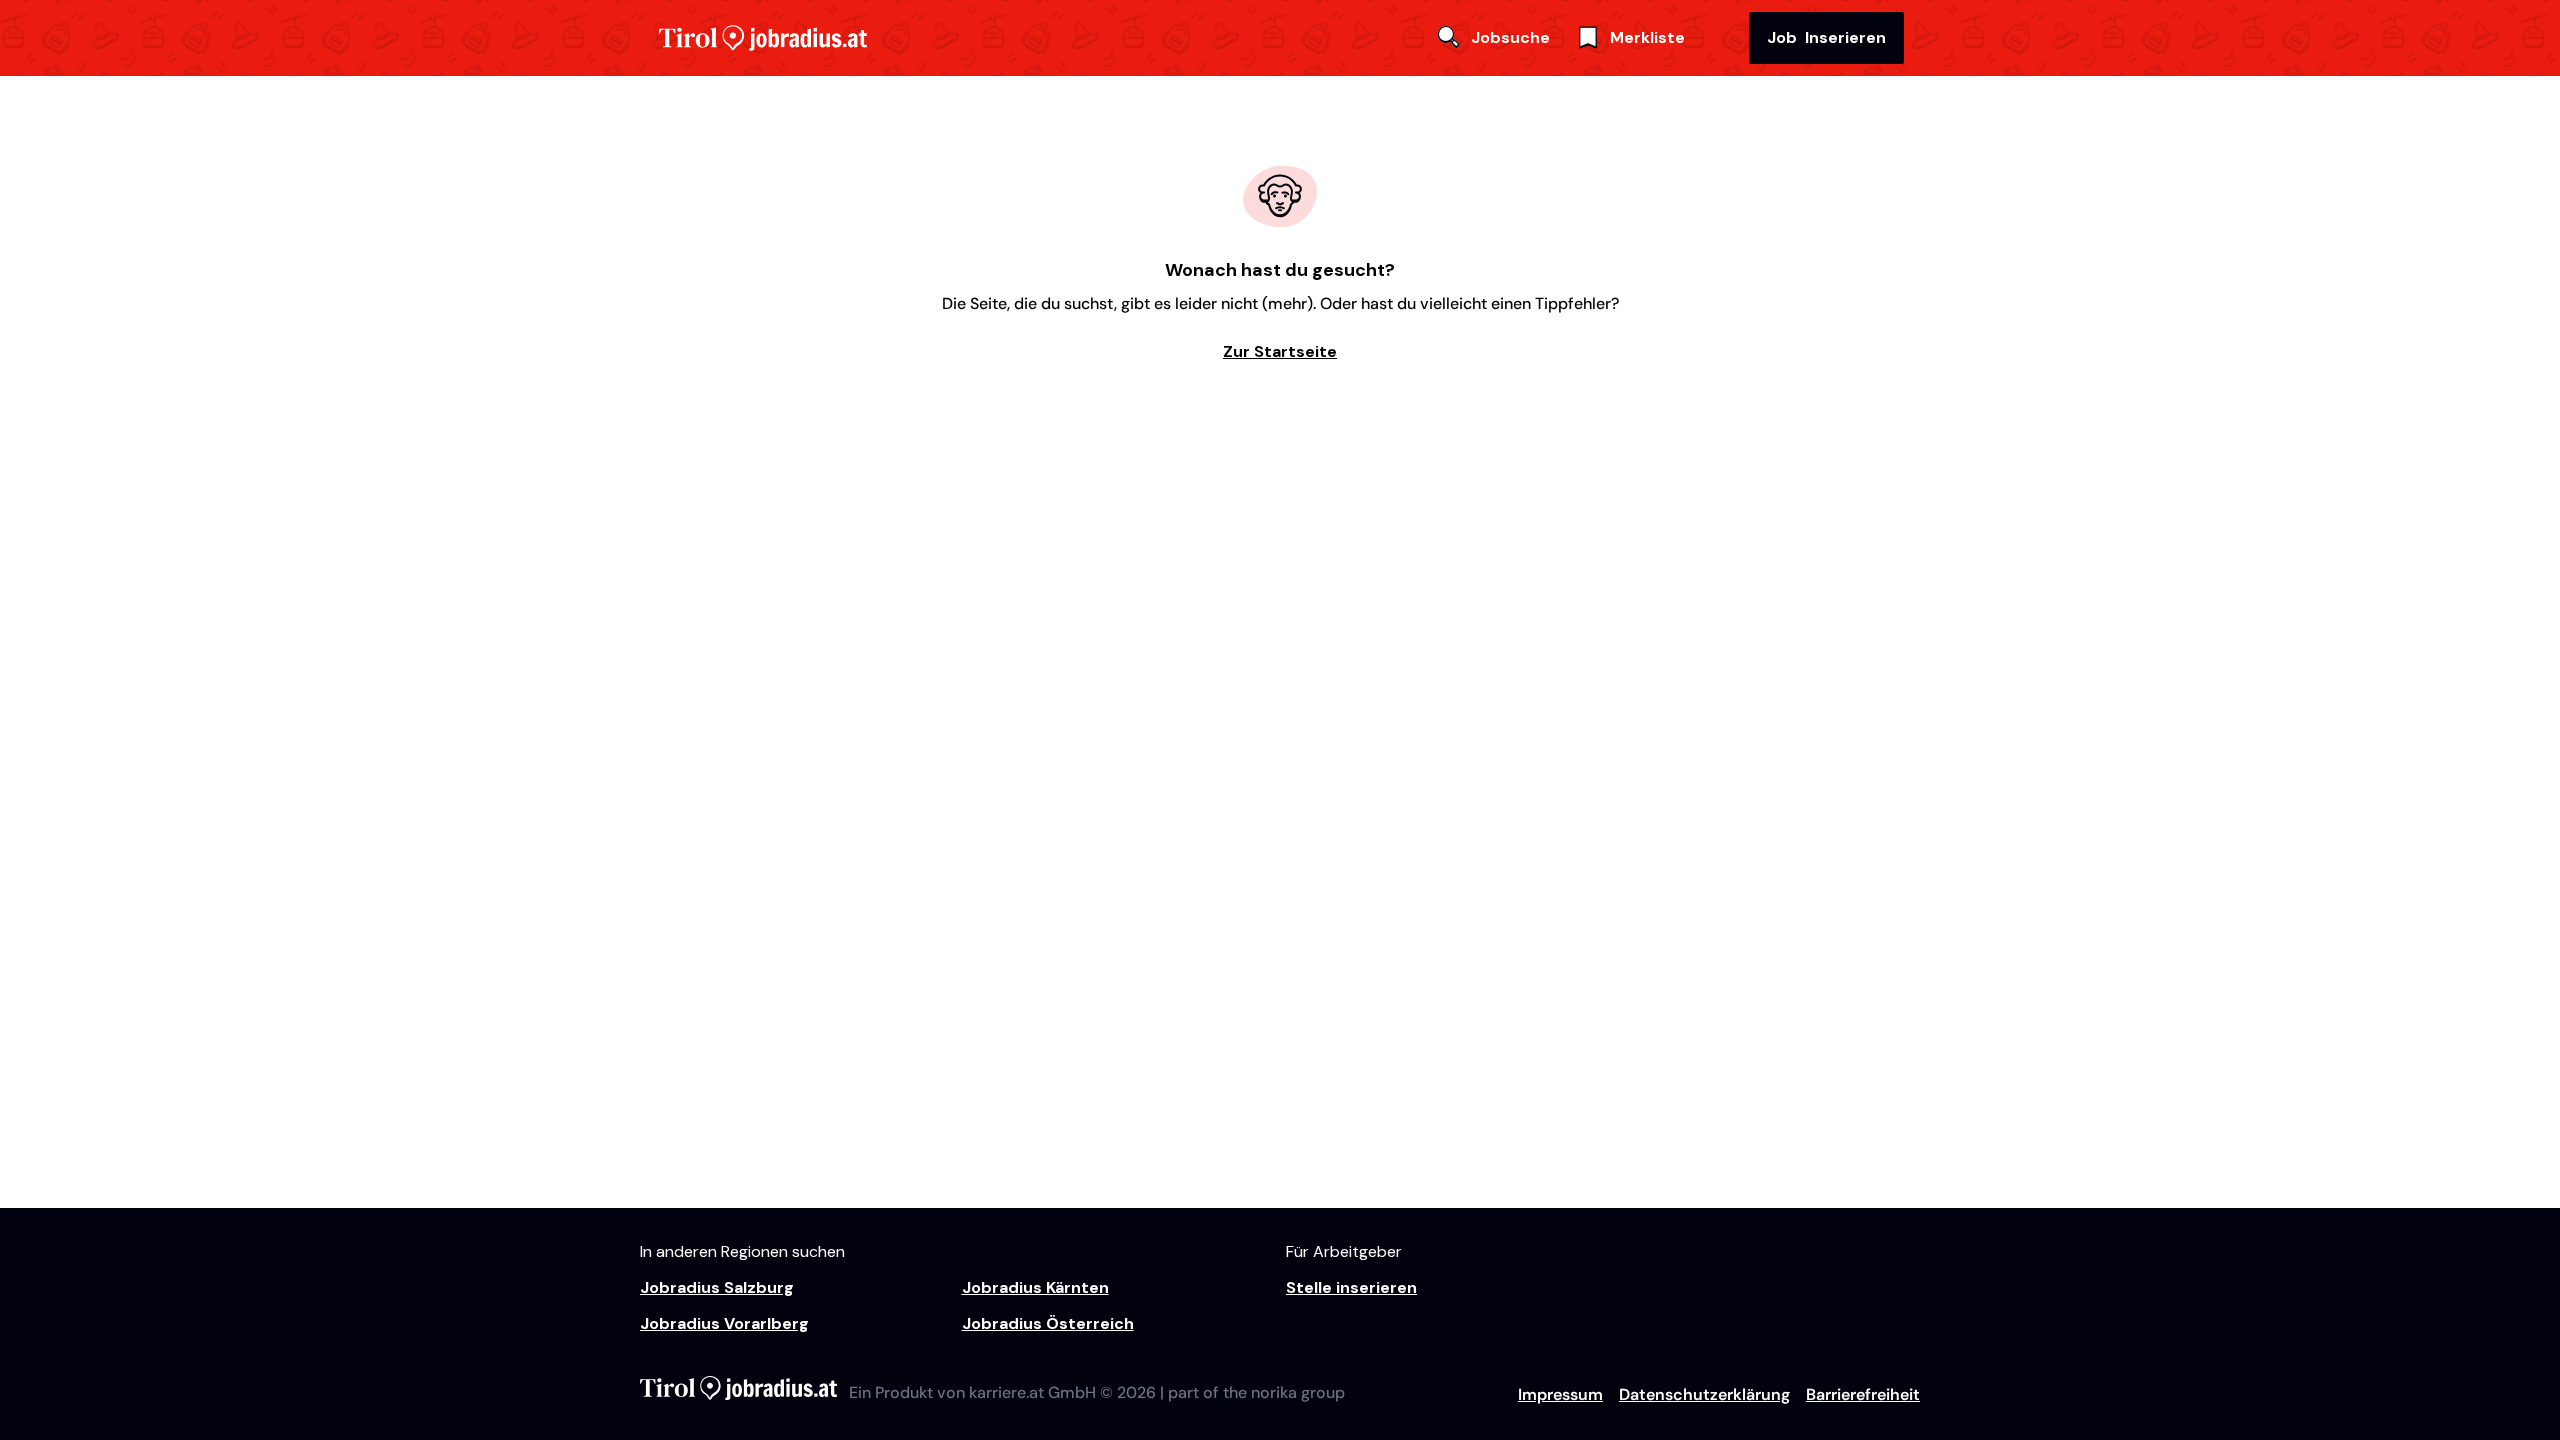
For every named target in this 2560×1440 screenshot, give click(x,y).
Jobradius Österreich (1048, 1323)
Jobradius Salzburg (717, 1287)
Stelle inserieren (1351, 1287)
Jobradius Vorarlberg (724, 1323)
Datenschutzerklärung (1704, 1394)
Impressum (1560, 1394)
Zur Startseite (1280, 351)
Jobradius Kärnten (1035, 1287)
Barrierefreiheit (1863, 1394)
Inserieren (1826, 37)
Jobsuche (1510, 37)
